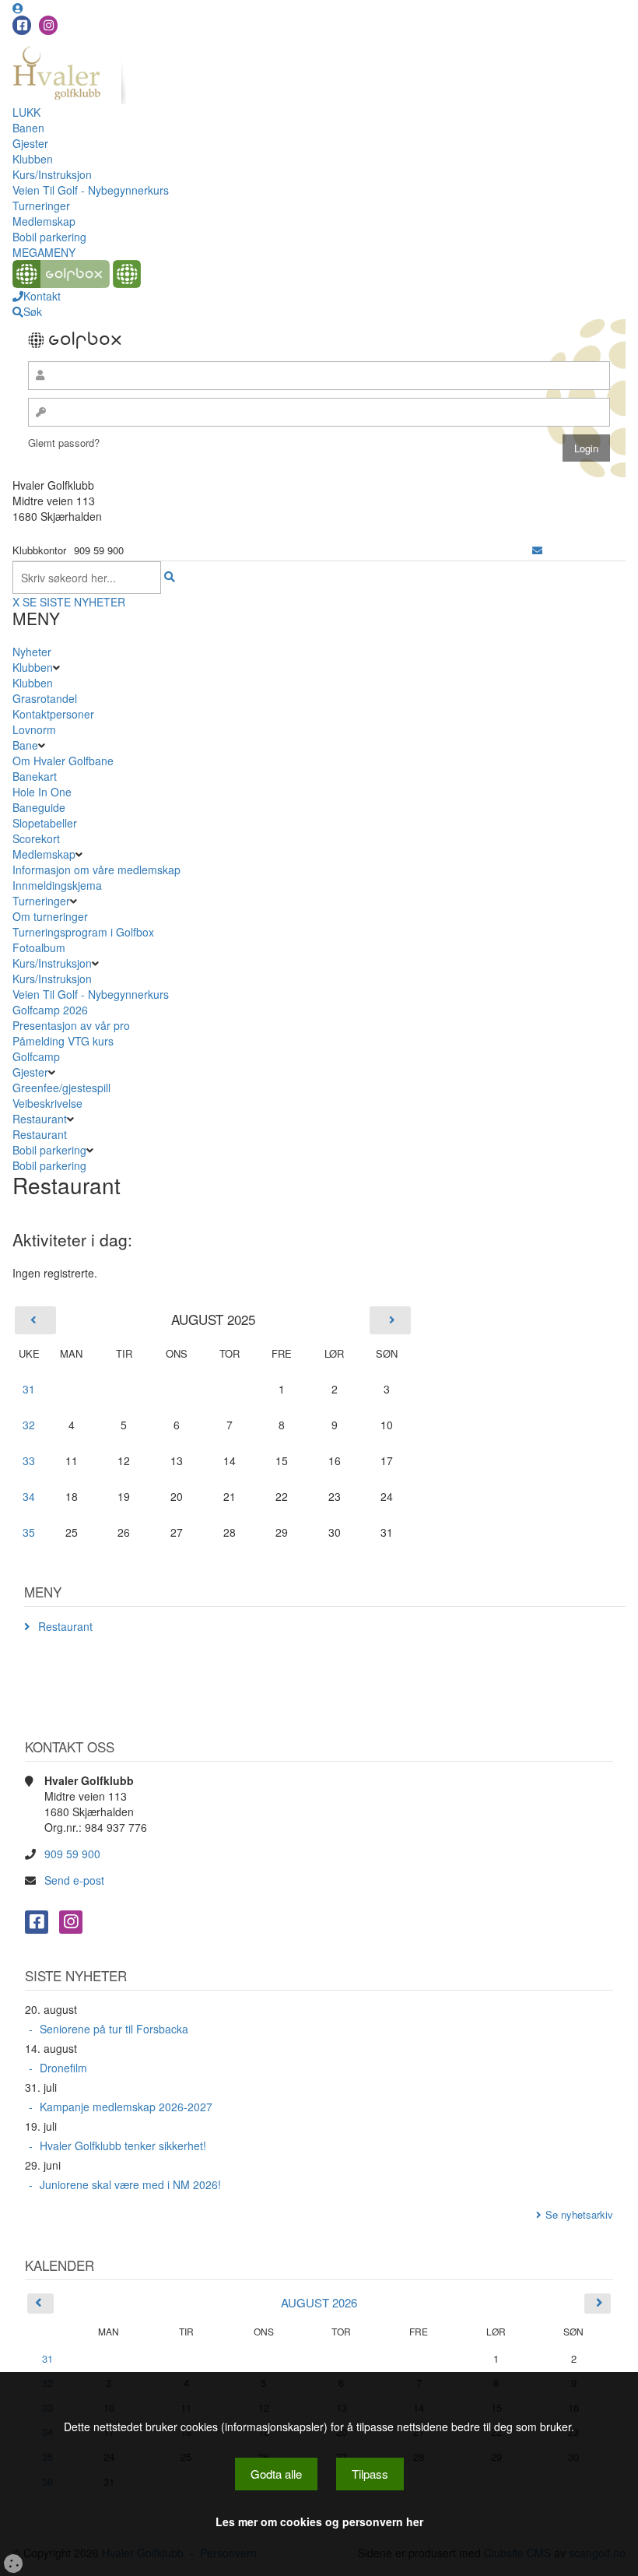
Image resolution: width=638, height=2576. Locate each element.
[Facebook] (22, 25)
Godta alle (276, 2474)
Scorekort (36, 838)
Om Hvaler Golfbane (63, 761)
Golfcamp (36, 1056)
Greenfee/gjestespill (61, 1088)
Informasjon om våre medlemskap (96, 870)
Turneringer (41, 206)
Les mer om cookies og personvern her (319, 2522)
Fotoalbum (39, 947)
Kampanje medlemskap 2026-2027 (126, 2107)
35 (29, 1532)
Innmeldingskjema (57, 885)
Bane (25, 745)
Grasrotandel (45, 698)
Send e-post (74, 1880)
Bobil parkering (49, 237)
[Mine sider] (18, 8)
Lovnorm (34, 729)
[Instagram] (48, 25)
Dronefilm (63, 2068)
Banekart (35, 776)
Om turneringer (50, 916)
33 (29, 1460)
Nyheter (32, 652)
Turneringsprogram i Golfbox (83, 932)
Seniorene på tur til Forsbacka (114, 2029)
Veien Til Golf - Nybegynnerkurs (91, 190)
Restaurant (40, 1119)
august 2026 (319, 2302)
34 (29, 1496)
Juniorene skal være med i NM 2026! (130, 2184)
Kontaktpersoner (53, 714)
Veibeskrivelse (47, 1103)
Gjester (30, 143)
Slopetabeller (45, 823)
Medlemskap (44, 221)
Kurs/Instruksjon (52, 174)
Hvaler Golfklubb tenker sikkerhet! (123, 2145)
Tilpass (370, 2474)
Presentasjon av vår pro (71, 1025)
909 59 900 (72, 1854)
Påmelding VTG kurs (63, 1041)
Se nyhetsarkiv (579, 2214)
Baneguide (39, 807)
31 (29, 1389)
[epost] (537, 550)
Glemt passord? (64, 443)
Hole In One (42, 792)
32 (29, 1425)
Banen (28, 128)
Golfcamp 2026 (50, 1010)
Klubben (33, 159)
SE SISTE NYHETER (74, 602)
